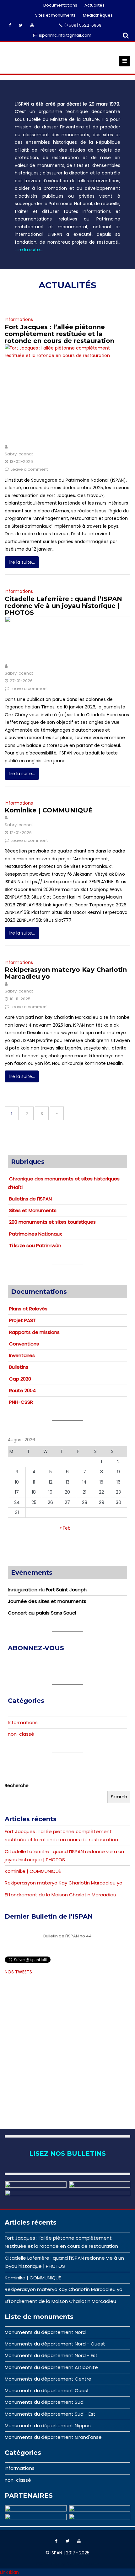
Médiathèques (98, 15)
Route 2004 (22, 1390)
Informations (19, 319)
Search (119, 1797)
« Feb (65, 1528)
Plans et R (21, 1309)
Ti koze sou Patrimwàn (35, 1245)
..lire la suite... (29, 250)
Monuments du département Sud (44, 2402)
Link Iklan (9, 2572)
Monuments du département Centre (48, 2379)
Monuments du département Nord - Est (51, 2355)
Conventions (24, 1344)
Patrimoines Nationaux (35, 1234)
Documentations (60, 5)
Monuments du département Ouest (47, 2390)
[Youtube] (79, 2541)
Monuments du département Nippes (48, 2426)
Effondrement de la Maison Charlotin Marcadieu (60, 1895)
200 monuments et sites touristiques (52, 1222)
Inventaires (22, 1355)
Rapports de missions (34, 1332)
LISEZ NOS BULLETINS (67, 2154)
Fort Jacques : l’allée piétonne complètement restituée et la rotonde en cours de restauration (59, 334)
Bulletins (19, 1367)
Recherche (17, 1786)
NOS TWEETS (18, 1972)
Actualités (94, 5)
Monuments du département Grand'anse (53, 2437)
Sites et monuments (55, 15)
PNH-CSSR (21, 1402)
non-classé (21, 1734)
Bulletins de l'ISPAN (30, 1199)
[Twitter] (67, 2541)
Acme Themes (83, 2563)
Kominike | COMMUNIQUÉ (49, 810)
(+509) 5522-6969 (83, 25)
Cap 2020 (20, 1379)
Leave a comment (29, 469)
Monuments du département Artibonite (51, 2367)
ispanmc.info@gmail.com (65, 35)
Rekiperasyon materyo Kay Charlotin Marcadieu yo (66, 973)
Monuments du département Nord (45, 2332)
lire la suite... (22, 562)
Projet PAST (22, 1320)
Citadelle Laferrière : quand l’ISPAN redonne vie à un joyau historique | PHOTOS (63, 606)
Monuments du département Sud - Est (50, 2414)
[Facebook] (56, 2541)
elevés (40, 1309)
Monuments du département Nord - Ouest (55, 2344)
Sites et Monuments (33, 1210)
